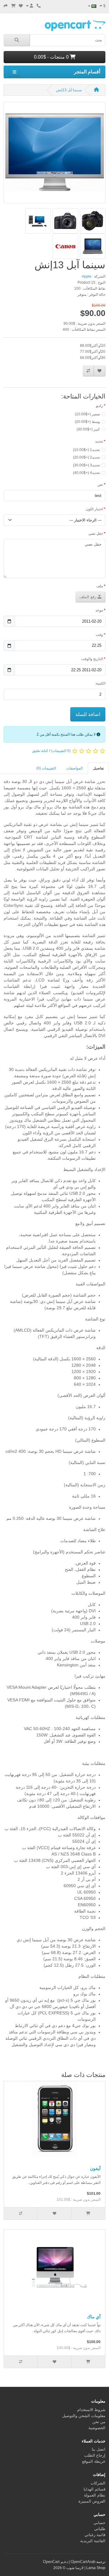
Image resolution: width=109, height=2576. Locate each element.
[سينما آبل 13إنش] (54, 155)
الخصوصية (97, 2428)
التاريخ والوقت (92, 659)
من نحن (99, 2422)
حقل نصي (96, 534)
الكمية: (100, 683)
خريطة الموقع (94, 2461)
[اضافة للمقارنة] (88, 371)
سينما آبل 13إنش (69, 90)
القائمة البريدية (93, 2541)
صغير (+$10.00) (87, 414)
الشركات (98, 2483)
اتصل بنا (99, 2449)
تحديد (99, 441)
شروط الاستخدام (91, 2410)
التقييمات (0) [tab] (46, 768)
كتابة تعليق (40, 751)
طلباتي (100, 2529)
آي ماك (94, 2317)
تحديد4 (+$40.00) (86, 473)
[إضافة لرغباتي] (99, 371)
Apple (87, 276)
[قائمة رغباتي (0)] (21, 6)
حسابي (99, 2523)
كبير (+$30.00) (88, 429)
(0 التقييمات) (61, 751)
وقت (99, 635)
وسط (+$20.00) (87, 422)
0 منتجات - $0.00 (52, 57)
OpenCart (51, 2562)
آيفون (95, 2168)
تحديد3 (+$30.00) (86, 465)
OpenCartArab (83, 2562)
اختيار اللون (94, 509)
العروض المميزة (92, 2501)
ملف (100, 586)
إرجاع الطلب (95, 2455)
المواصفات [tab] (74, 768)
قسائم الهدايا (94, 2489)
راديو (99, 406)
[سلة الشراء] (13, 6)
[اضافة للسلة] (88, 2213)
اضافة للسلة (88, 714)
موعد (99, 610)
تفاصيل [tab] (98, 768)
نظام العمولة (95, 2495)
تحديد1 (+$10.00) (86, 450)
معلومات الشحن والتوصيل (84, 2416)
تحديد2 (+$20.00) (86, 457)
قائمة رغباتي (95, 2535)
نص (100, 485)
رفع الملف (88, 597)
